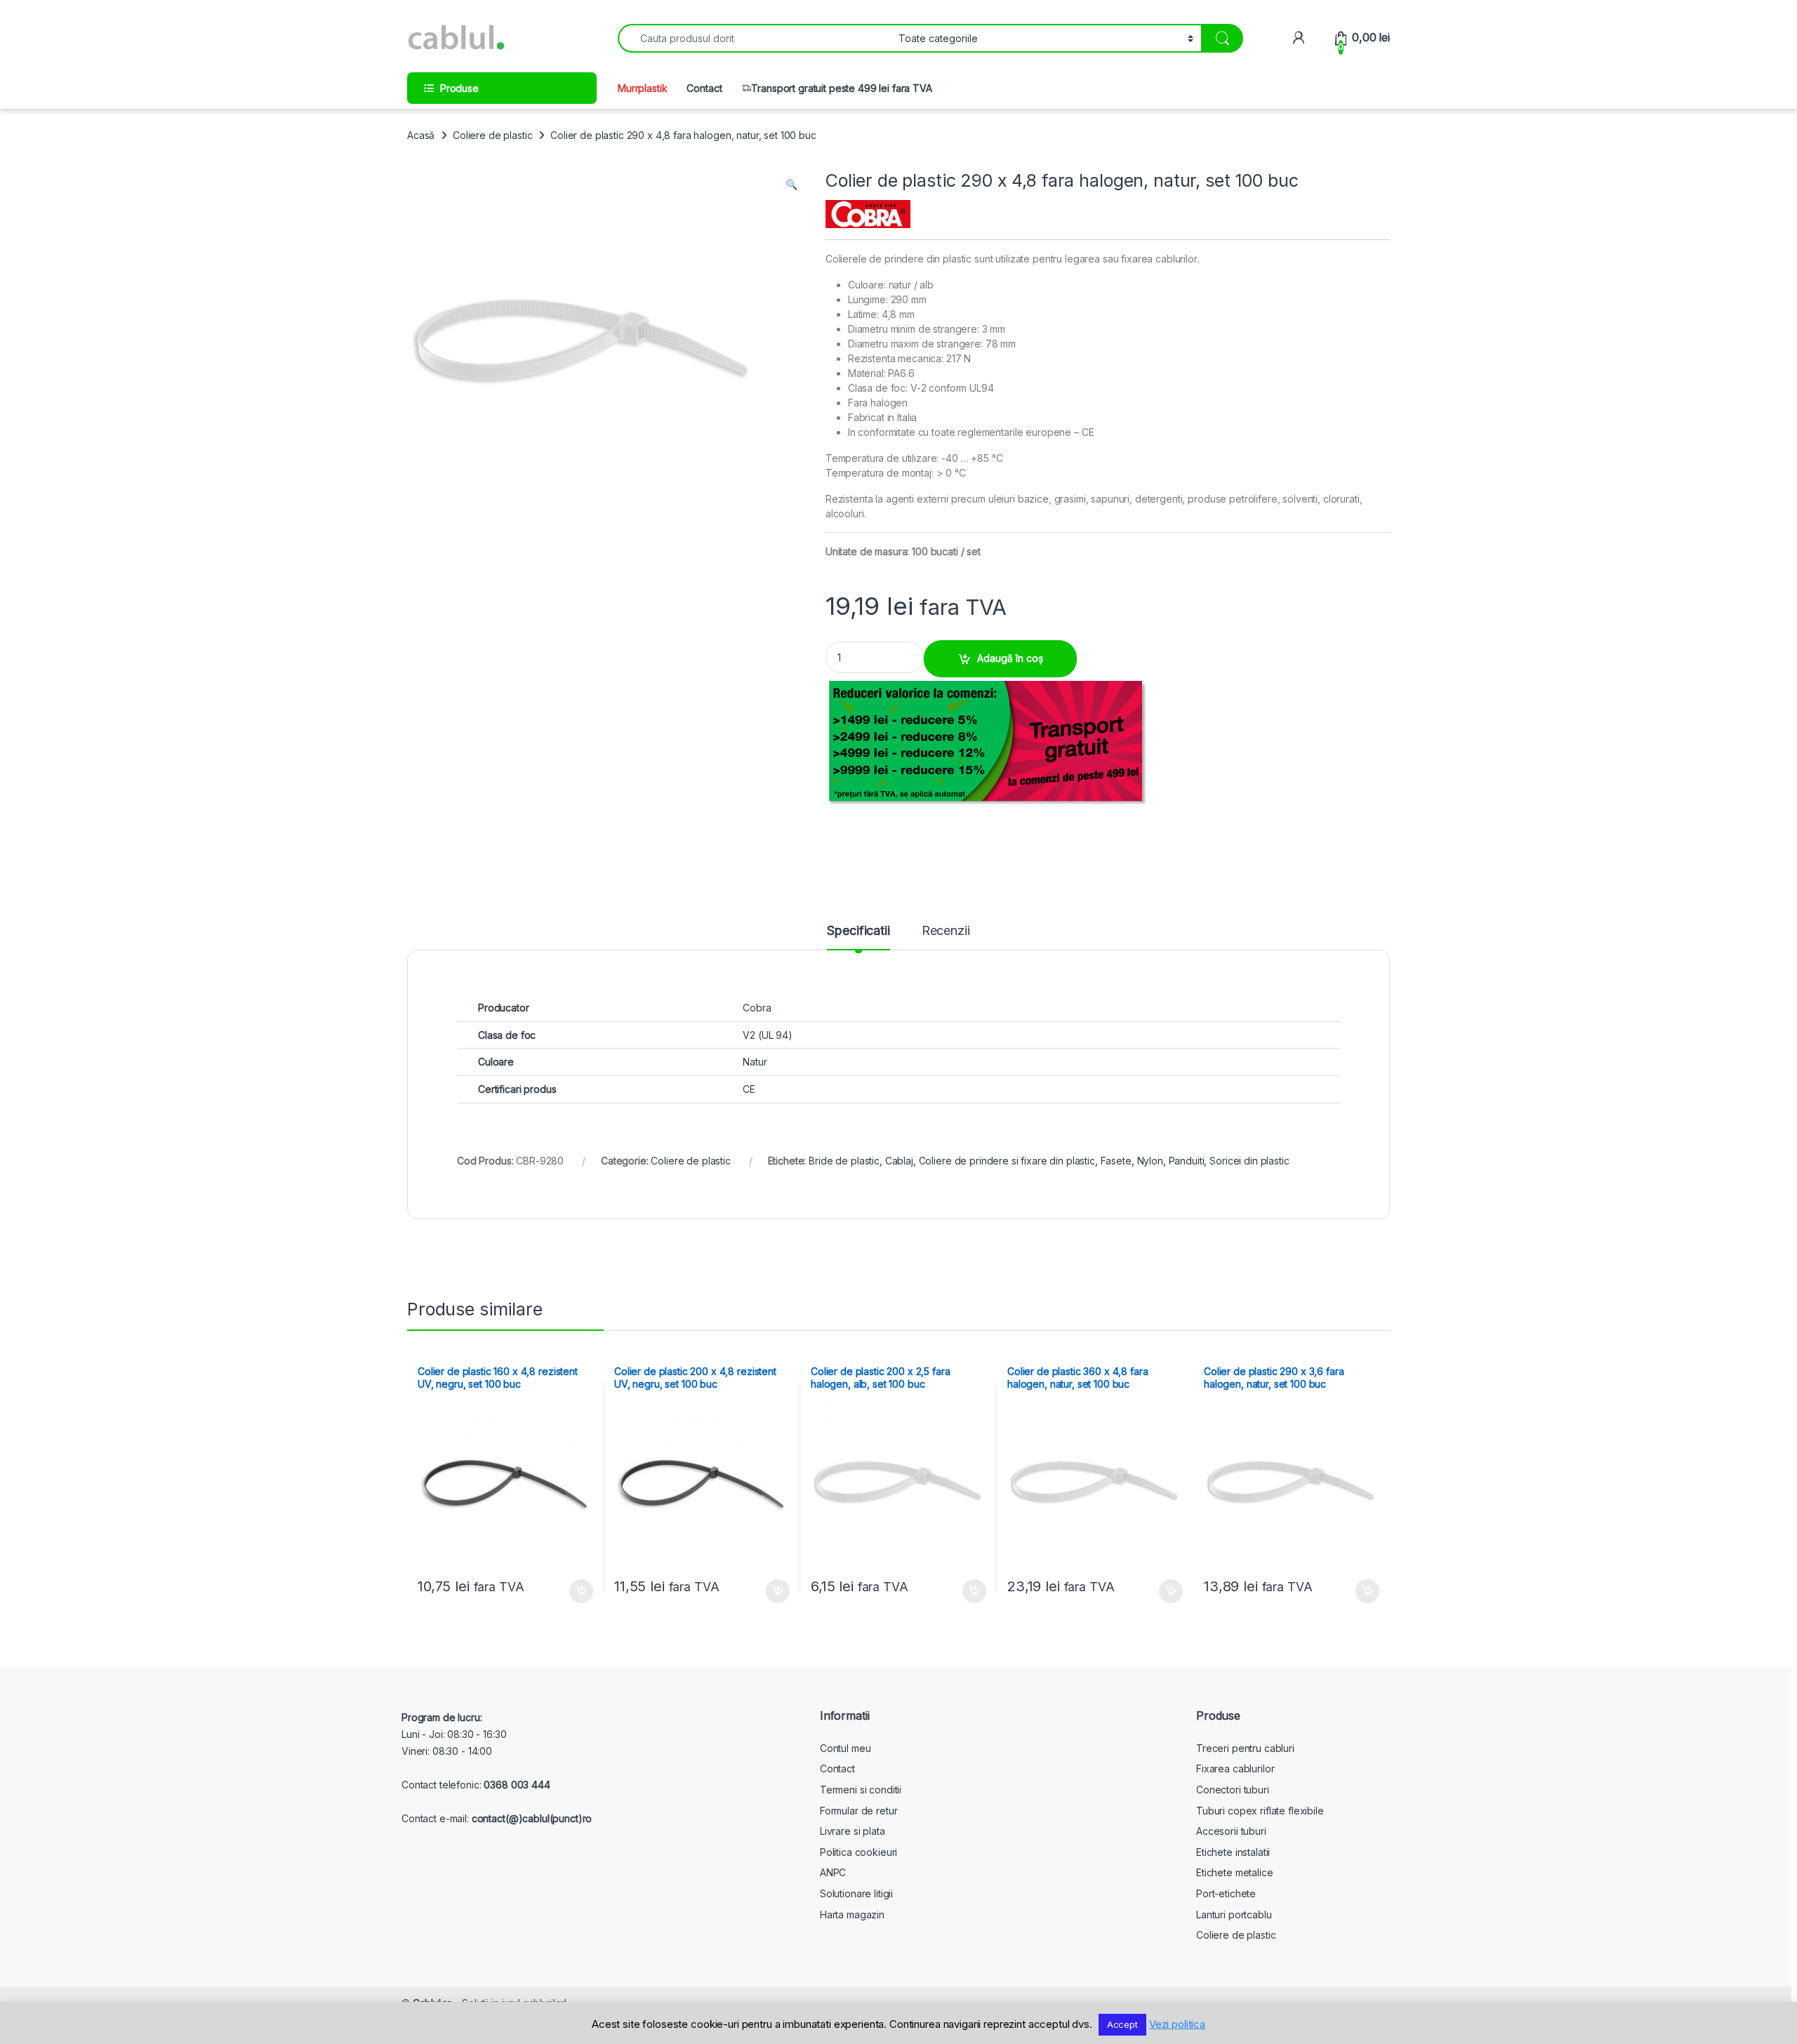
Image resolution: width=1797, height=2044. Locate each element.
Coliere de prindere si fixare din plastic (1007, 1161)
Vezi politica (1177, 2024)
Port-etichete (1226, 1893)
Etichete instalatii (1233, 1852)
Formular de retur (859, 1811)
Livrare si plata (853, 1831)
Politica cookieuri (858, 1852)
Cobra (757, 1008)
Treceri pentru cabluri (1245, 1748)
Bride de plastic (844, 1161)
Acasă (421, 135)
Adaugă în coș (1010, 658)
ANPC (833, 1872)
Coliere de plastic (492, 135)
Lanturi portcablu (1234, 1914)
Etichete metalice (1235, 1872)
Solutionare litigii (856, 1893)
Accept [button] (1122, 2024)
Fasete (1116, 1161)
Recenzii (946, 931)
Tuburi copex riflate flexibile (1260, 1811)
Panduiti (1187, 1161)
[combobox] (754, 38)
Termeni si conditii (861, 1790)
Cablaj (899, 1161)
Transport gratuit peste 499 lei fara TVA (841, 88)
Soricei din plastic (1249, 1161)
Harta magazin (852, 1914)
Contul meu (846, 1748)
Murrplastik (642, 88)
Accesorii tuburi (1231, 1831)
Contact (704, 88)
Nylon (1150, 1161)
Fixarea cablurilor (1235, 1768)
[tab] (858, 937)
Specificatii (858, 931)
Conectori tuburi (1233, 1790)
